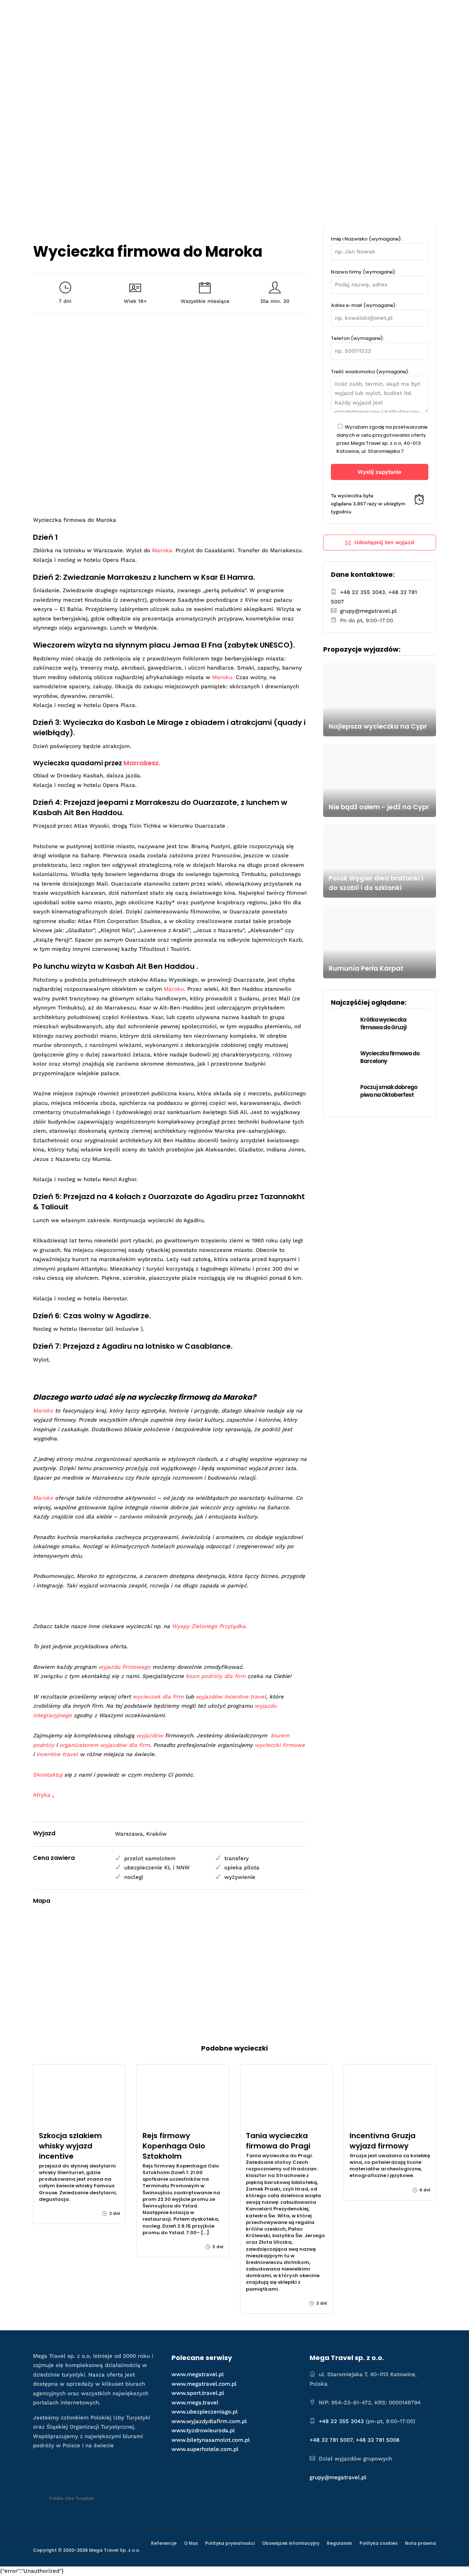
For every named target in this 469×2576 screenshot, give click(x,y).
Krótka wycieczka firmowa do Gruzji (383, 1023)
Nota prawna (420, 2543)
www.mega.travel (195, 2403)
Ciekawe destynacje (260, 13)
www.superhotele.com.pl (205, 2449)
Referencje (164, 2543)
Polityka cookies (378, 2543)
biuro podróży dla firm (216, 1676)
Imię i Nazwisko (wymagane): (366, 239)
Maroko (43, 1411)
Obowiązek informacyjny (291, 2543)
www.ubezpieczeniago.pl (205, 2412)
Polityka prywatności (230, 2543)
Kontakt (413, 13)
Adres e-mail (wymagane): (364, 305)
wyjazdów (150, 1736)
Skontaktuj (48, 1775)
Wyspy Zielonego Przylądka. (209, 1626)
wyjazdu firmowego (124, 1667)
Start (144, 13)
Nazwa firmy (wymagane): (363, 272)
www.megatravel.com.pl (204, 2384)
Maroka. (163, 550)
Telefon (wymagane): (357, 338)
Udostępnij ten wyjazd (384, 542)
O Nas (191, 2543)
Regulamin (339, 2543)
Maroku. (223, 677)
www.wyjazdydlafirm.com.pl (209, 2421)
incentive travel (57, 1754)
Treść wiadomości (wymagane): (370, 372)
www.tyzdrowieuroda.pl (203, 2430)
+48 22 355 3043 (363, 592)
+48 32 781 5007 (331, 2440)
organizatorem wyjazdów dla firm (105, 1745)
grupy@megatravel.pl (368, 611)
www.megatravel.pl (198, 2374)
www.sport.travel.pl (198, 2393)
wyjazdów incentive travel (231, 1697)
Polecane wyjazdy (189, 13)
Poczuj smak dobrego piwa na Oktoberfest (389, 1091)
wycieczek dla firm (158, 1697)
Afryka (42, 1795)
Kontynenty (323, 13)
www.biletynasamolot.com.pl (211, 2440)
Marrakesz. (142, 763)
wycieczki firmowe (280, 1745)
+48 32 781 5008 (378, 2440)
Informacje (366, 13)
